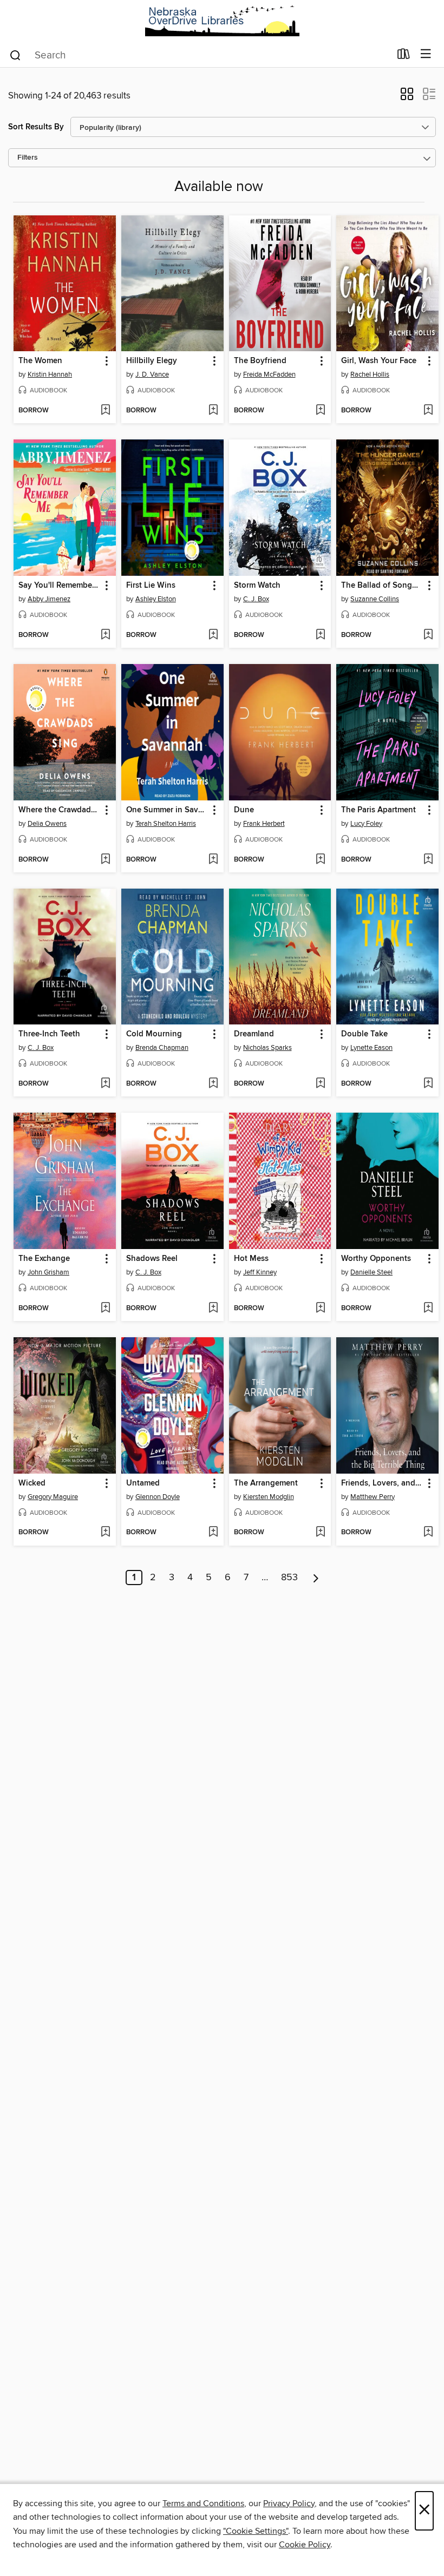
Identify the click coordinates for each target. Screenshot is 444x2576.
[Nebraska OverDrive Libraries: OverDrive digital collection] (222, 21)
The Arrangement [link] (266, 1483)
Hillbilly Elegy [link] (152, 361)
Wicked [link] (32, 1483)
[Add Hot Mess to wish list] (320, 1309)
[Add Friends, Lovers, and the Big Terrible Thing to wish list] (428, 1533)
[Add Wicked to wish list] (105, 1533)
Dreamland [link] (254, 1034)
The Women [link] (40, 361)
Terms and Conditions (203, 2503)
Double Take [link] (364, 1034)
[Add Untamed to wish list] (213, 1533)
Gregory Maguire (53, 1497)
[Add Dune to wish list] (320, 860)
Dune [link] (244, 810)
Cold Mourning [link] (154, 1034)
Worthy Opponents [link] (376, 1259)
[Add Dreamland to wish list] (320, 1084)
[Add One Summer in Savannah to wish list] (213, 860)
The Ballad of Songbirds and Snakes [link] (382, 586)
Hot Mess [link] (251, 1259)
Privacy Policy (289, 2503)
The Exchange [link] (44, 1259)
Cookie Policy (305, 2545)
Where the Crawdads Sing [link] (60, 810)
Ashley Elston (156, 599)
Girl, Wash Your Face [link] (379, 361)
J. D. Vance (152, 374)
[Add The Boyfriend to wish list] (320, 411)
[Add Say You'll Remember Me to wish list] (105, 635)
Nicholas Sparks (267, 1048)
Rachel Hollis (370, 374)
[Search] (15, 55)
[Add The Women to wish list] (105, 411)
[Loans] (404, 56)
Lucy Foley (366, 824)
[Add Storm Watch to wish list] (320, 635)
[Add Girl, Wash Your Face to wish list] (428, 411)
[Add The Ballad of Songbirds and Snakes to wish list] (428, 635)
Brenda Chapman (162, 1048)
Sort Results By (36, 127)
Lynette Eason (371, 1048)
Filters (28, 158)
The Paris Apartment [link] (378, 810)
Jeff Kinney (260, 1272)
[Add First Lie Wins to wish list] (213, 635)
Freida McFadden (269, 374)
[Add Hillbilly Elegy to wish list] (213, 411)
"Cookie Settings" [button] (256, 2531)
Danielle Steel (371, 1272)
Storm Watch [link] (257, 586)
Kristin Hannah (50, 374)
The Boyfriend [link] (260, 361)
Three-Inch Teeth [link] (49, 1034)
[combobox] (200, 55)
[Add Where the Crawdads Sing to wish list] (105, 860)
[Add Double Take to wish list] (428, 1084)
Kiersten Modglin (269, 1497)
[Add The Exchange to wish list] (105, 1309)
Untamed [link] (143, 1483)
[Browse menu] (426, 54)
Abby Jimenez (49, 599)
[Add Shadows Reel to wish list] (213, 1309)
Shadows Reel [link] (152, 1259)
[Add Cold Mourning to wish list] (213, 1084)
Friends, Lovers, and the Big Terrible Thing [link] (382, 1483)
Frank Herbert (264, 824)
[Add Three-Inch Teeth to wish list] (105, 1084)
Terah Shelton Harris (166, 824)
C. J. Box (256, 599)
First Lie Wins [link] (151, 586)
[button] (407, 97)
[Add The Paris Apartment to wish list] (428, 860)
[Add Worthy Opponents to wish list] (428, 1309)
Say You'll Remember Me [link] (60, 586)
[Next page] (316, 1578)
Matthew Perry (373, 1497)
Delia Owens (47, 824)
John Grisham (48, 1272)
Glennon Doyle (158, 1497)
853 (289, 1578)
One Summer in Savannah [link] (167, 810)
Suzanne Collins (375, 599)
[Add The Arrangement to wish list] (320, 1533)
